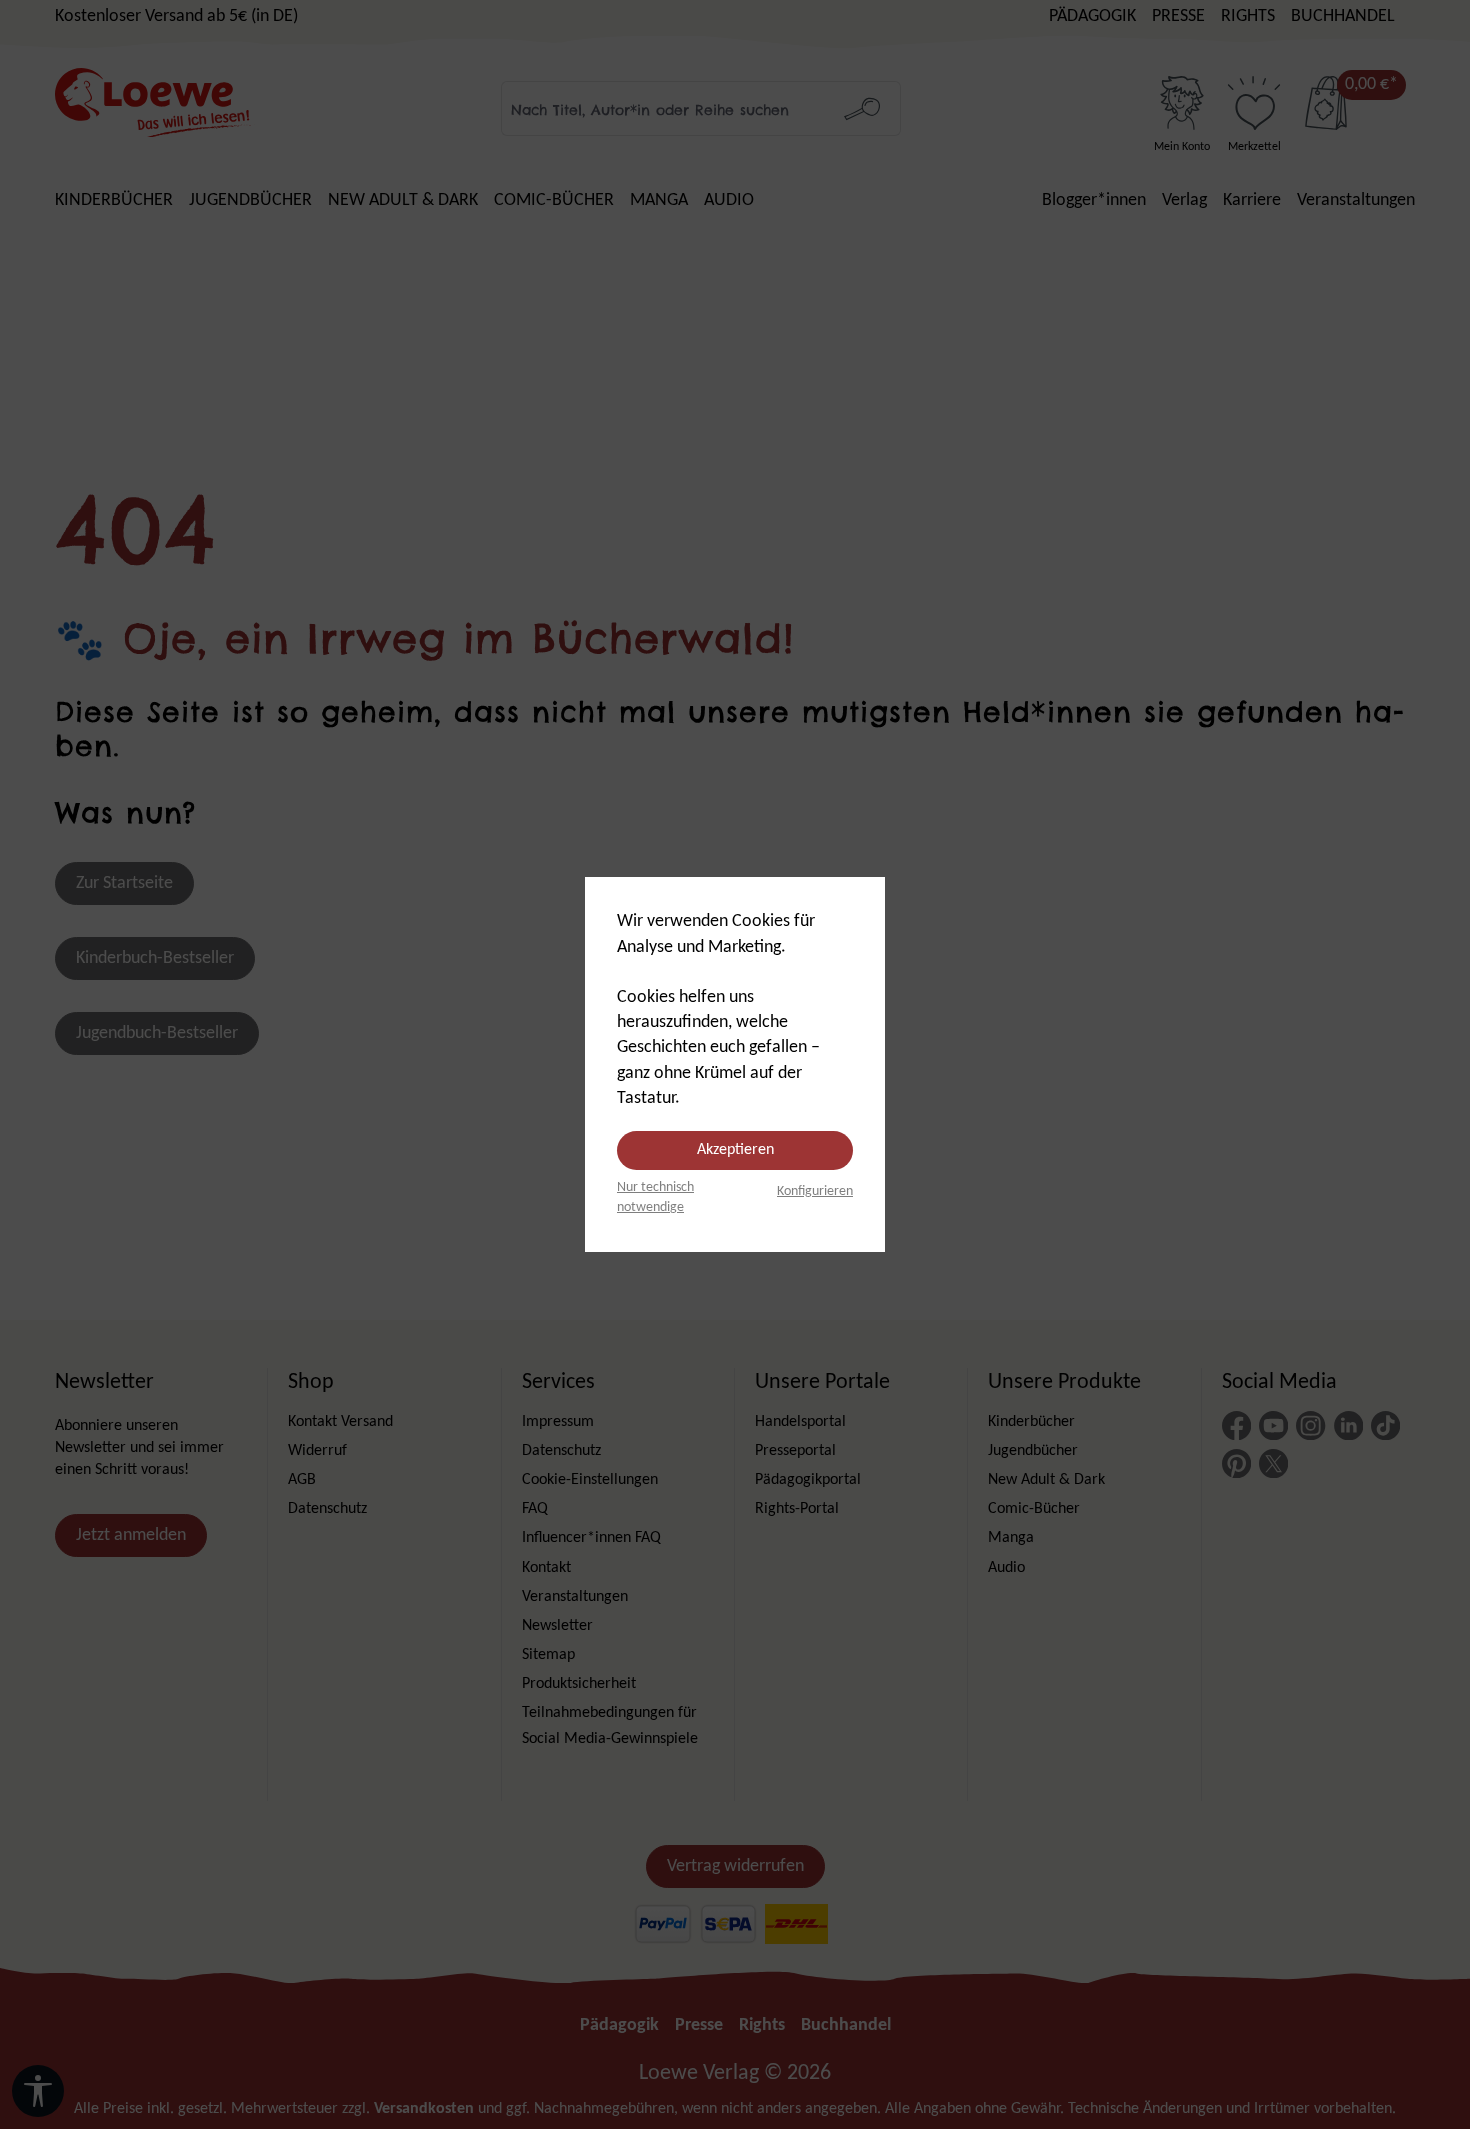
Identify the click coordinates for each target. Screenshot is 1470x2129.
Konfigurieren (815, 1191)
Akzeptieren (735, 1150)
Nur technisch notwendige (655, 1197)
